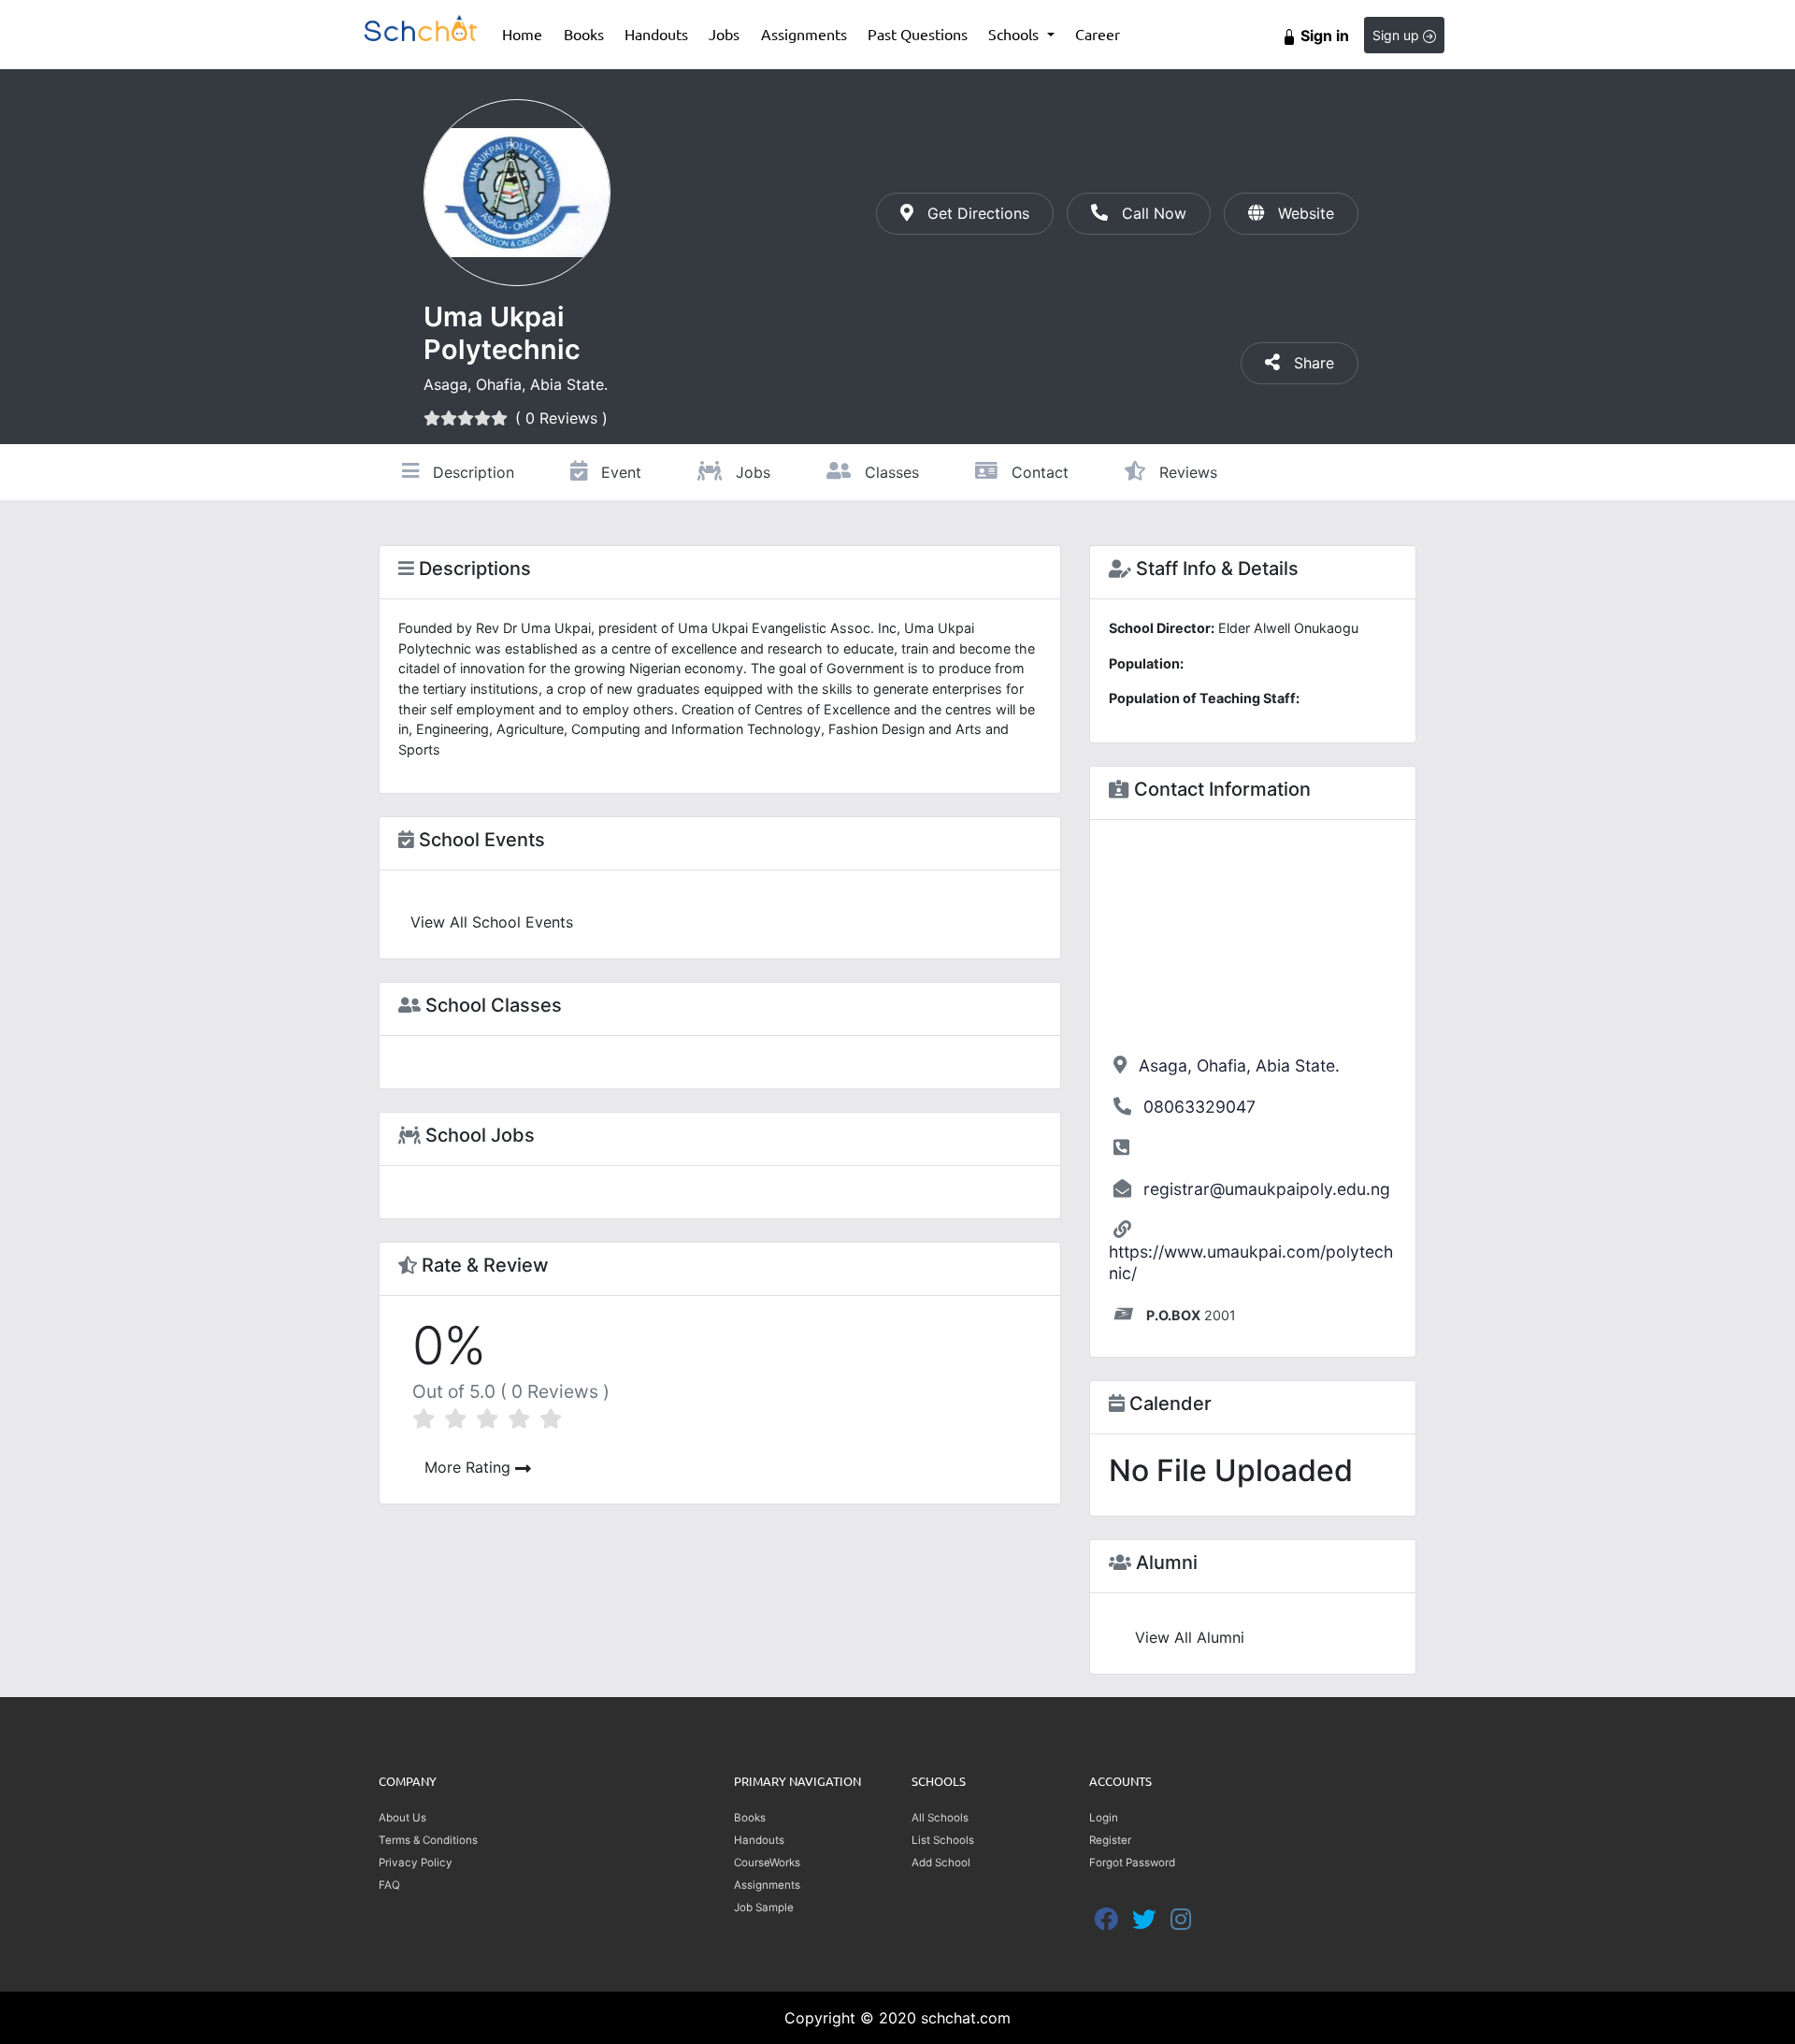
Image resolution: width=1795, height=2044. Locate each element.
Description (471, 472)
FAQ (389, 1885)
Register (1110, 1840)
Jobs (724, 34)
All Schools (940, 1818)
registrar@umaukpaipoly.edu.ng (1267, 1189)
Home (527, 33)
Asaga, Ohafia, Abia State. (1239, 1065)
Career (1098, 34)
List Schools (943, 1840)
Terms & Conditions (428, 1840)
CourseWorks (767, 1863)
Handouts (656, 34)
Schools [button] (1015, 34)
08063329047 (1199, 1107)
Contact (1038, 472)
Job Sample (764, 1907)
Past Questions (918, 34)
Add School (941, 1863)
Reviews (1186, 472)
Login (1104, 1818)
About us (402, 1818)
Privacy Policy (416, 1863)
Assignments (804, 34)
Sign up (1398, 35)
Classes (890, 472)
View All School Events (492, 922)
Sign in (1323, 36)
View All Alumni (1190, 1637)
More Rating (470, 1467)
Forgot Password (1132, 1863)
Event (619, 472)
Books (589, 33)
